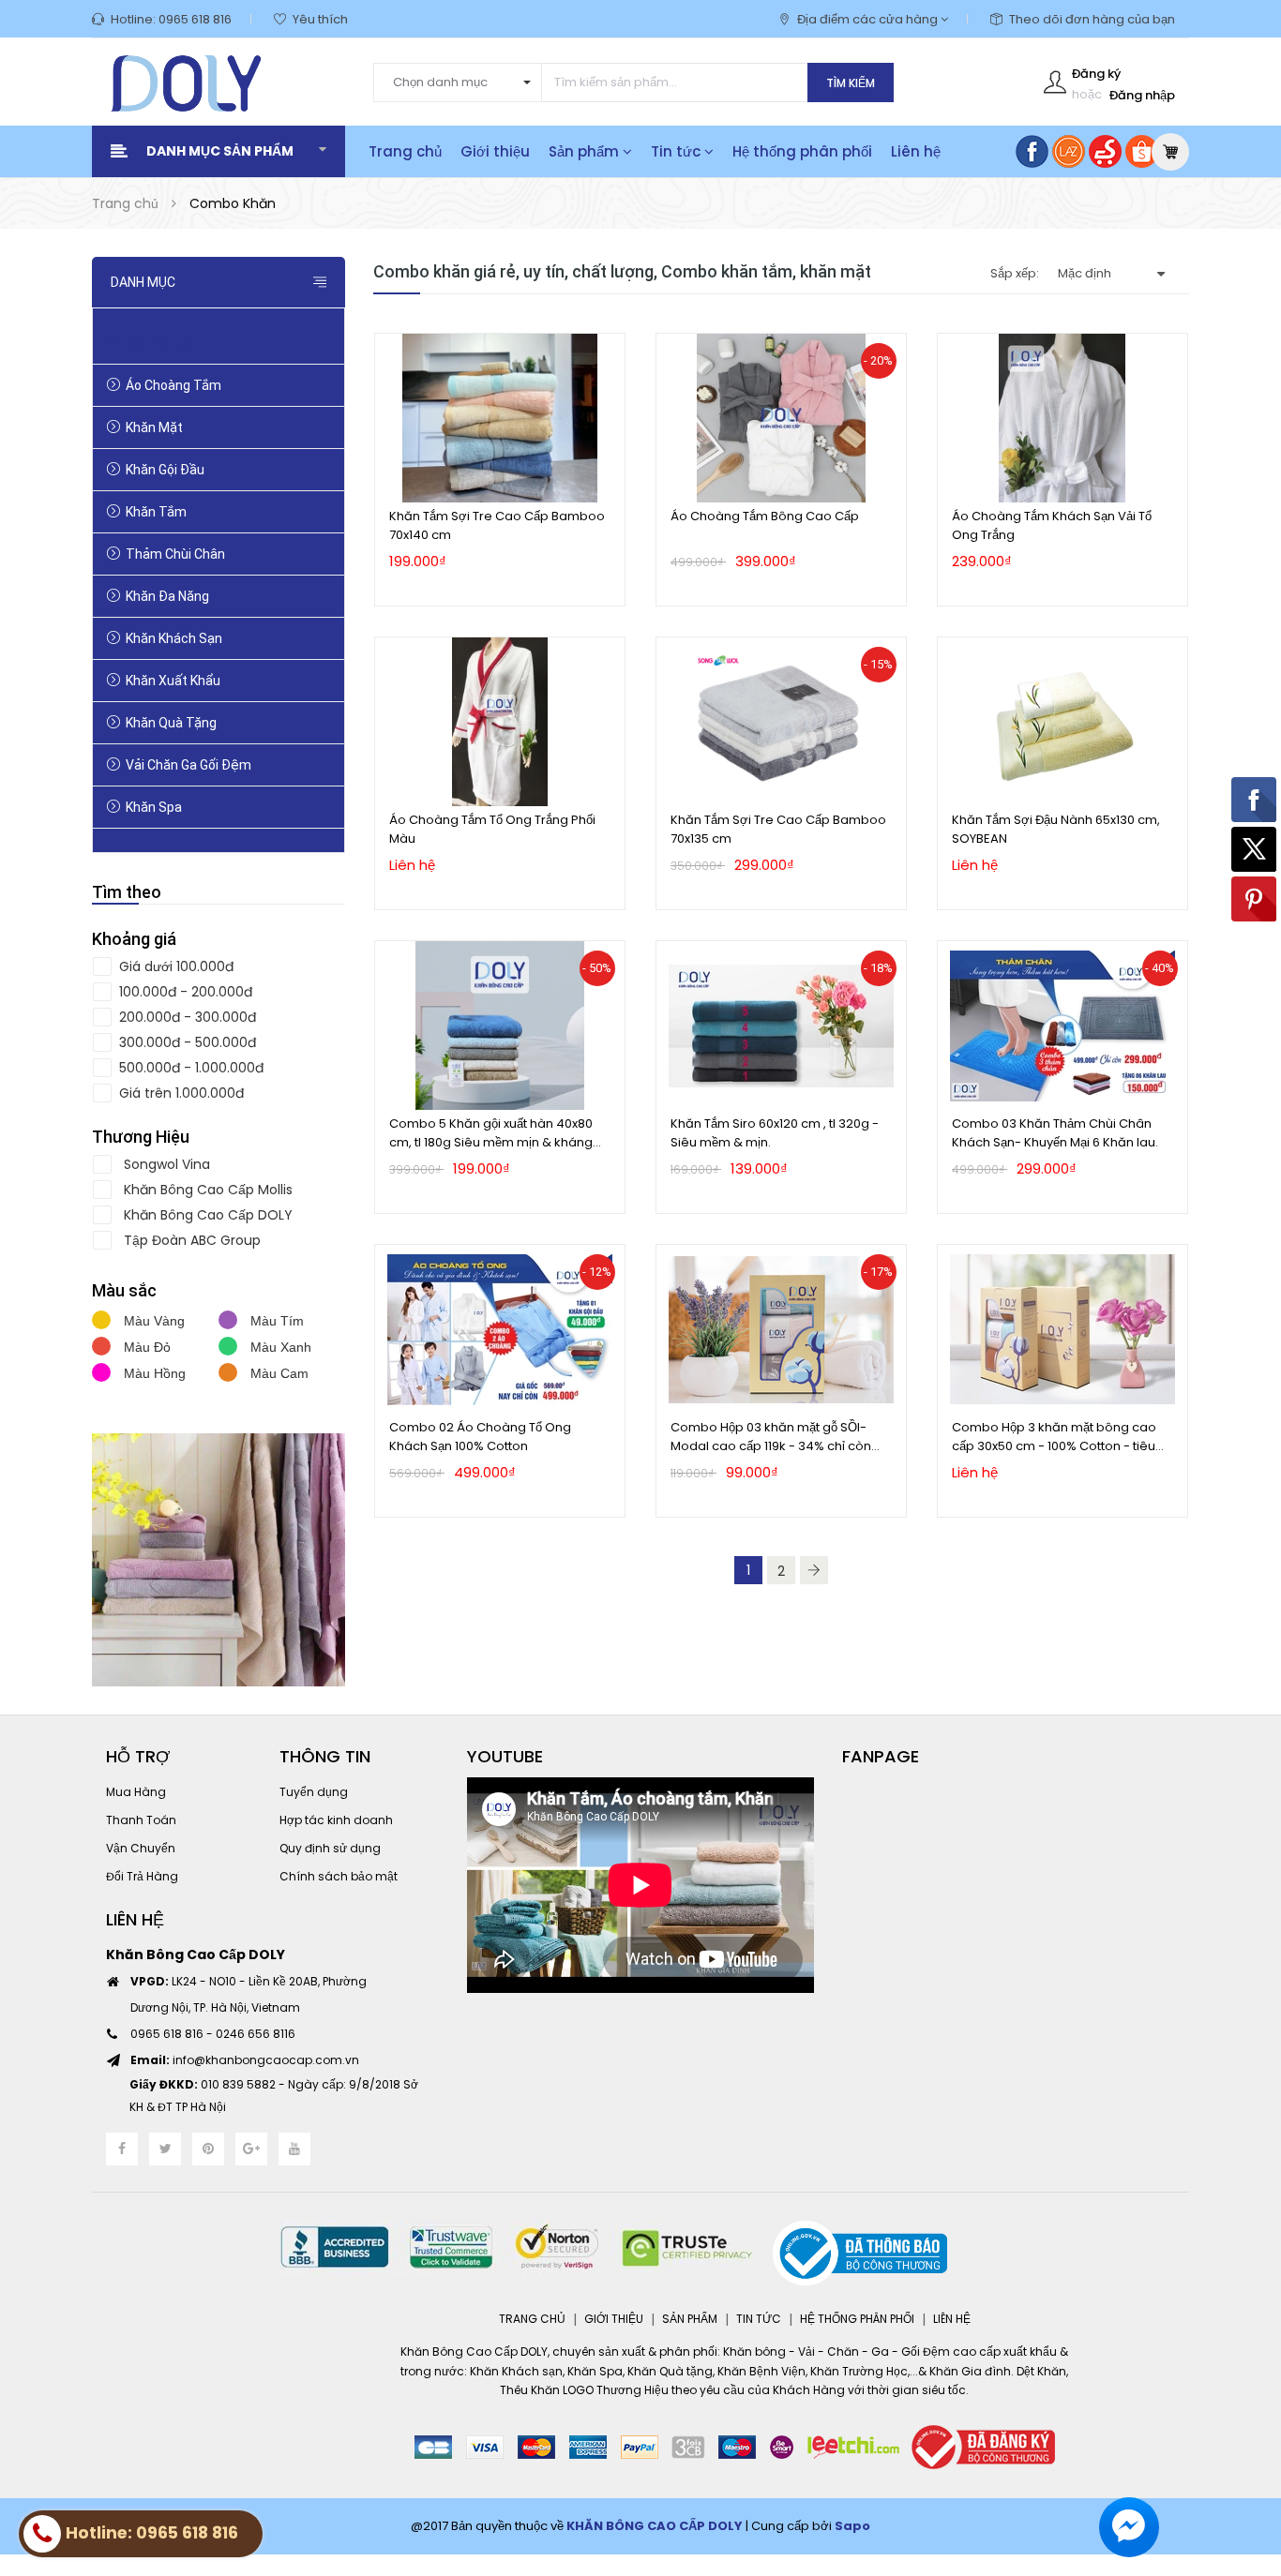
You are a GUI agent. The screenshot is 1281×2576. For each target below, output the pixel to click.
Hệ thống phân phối (802, 151)
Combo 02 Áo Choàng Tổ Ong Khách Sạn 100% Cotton (480, 1437)
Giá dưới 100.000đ (174, 966)
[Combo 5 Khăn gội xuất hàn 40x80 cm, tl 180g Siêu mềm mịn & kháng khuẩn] (500, 1026)
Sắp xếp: (1015, 273)
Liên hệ (916, 151)
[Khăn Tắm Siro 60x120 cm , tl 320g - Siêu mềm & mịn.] (781, 1026)
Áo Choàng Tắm (173, 385)
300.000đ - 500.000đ (186, 1042)
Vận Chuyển (141, 1848)
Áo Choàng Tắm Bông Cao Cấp (765, 516)
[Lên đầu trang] (1243, 2459)
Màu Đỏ (145, 1347)
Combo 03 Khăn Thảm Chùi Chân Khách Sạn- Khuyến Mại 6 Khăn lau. (1055, 1133)
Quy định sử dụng (330, 1848)
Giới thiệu (495, 151)
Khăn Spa (154, 807)
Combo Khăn (164, 343)
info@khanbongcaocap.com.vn (245, 2060)
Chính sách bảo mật (339, 1876)
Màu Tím (275, 1321)
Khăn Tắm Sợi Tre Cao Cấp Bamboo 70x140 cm (497, 525)
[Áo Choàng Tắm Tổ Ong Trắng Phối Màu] (500, 722)
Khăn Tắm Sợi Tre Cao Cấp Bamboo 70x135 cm (778, 829)
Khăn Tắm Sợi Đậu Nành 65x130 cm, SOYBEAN (1056, 829)
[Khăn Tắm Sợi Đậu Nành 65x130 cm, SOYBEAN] (1062, 722)
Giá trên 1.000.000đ (180, 1093)
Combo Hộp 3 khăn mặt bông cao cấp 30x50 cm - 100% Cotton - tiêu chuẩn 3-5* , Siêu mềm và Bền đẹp (1054, 1437)
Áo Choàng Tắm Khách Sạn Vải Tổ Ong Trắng (1052, 525)
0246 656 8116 (256, 2034)
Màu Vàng (152, 1321)
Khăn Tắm (156, 512)
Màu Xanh (279, 1347)
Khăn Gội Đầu (165, 470)
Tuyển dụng (314, 1792)
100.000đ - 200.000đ (184, 992)
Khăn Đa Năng (167, 596)
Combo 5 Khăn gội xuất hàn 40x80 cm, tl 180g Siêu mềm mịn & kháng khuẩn (491, 1133)
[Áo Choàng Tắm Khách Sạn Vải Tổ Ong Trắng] (1062, 418)
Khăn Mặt (154, 427)
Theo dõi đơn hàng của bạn (1092, 19)
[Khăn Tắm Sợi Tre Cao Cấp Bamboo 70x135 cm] (781, 722)
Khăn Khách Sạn (174, 638)
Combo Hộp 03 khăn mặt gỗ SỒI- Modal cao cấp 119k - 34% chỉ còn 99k (771, 1437)
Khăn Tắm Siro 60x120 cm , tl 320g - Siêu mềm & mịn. (775, 1133)
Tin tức (678, 151)
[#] (219, 1560)
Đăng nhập (1142, 95)
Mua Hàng (136, 1792)
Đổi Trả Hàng (142, 1876)
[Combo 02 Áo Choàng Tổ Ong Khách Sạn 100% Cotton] (500, 1329)
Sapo (852, 2526)
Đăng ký (1096, 74)
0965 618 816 (195, 19)
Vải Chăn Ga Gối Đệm (188, 765)
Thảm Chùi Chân (175, 554)
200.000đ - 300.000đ (186, 1017)
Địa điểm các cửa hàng (869, 19)
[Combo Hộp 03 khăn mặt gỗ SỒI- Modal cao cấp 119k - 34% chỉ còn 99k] (781, 1329)
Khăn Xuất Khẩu (173, 681)
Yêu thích (320, 19)
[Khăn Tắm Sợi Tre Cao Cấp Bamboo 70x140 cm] (500, 418)
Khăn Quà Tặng (171, 723)
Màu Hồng (153, 1373)
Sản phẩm (586, 151)
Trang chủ (405, 151)
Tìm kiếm (851, 83)
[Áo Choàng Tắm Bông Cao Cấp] (781, 418)
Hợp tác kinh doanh (336, 1820)
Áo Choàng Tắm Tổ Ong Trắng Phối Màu (492, 829)
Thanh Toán (141, 1820)
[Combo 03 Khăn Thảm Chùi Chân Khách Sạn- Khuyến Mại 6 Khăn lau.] (1062, 1026)
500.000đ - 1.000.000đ (189, 1068)
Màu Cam (278, 1373)
